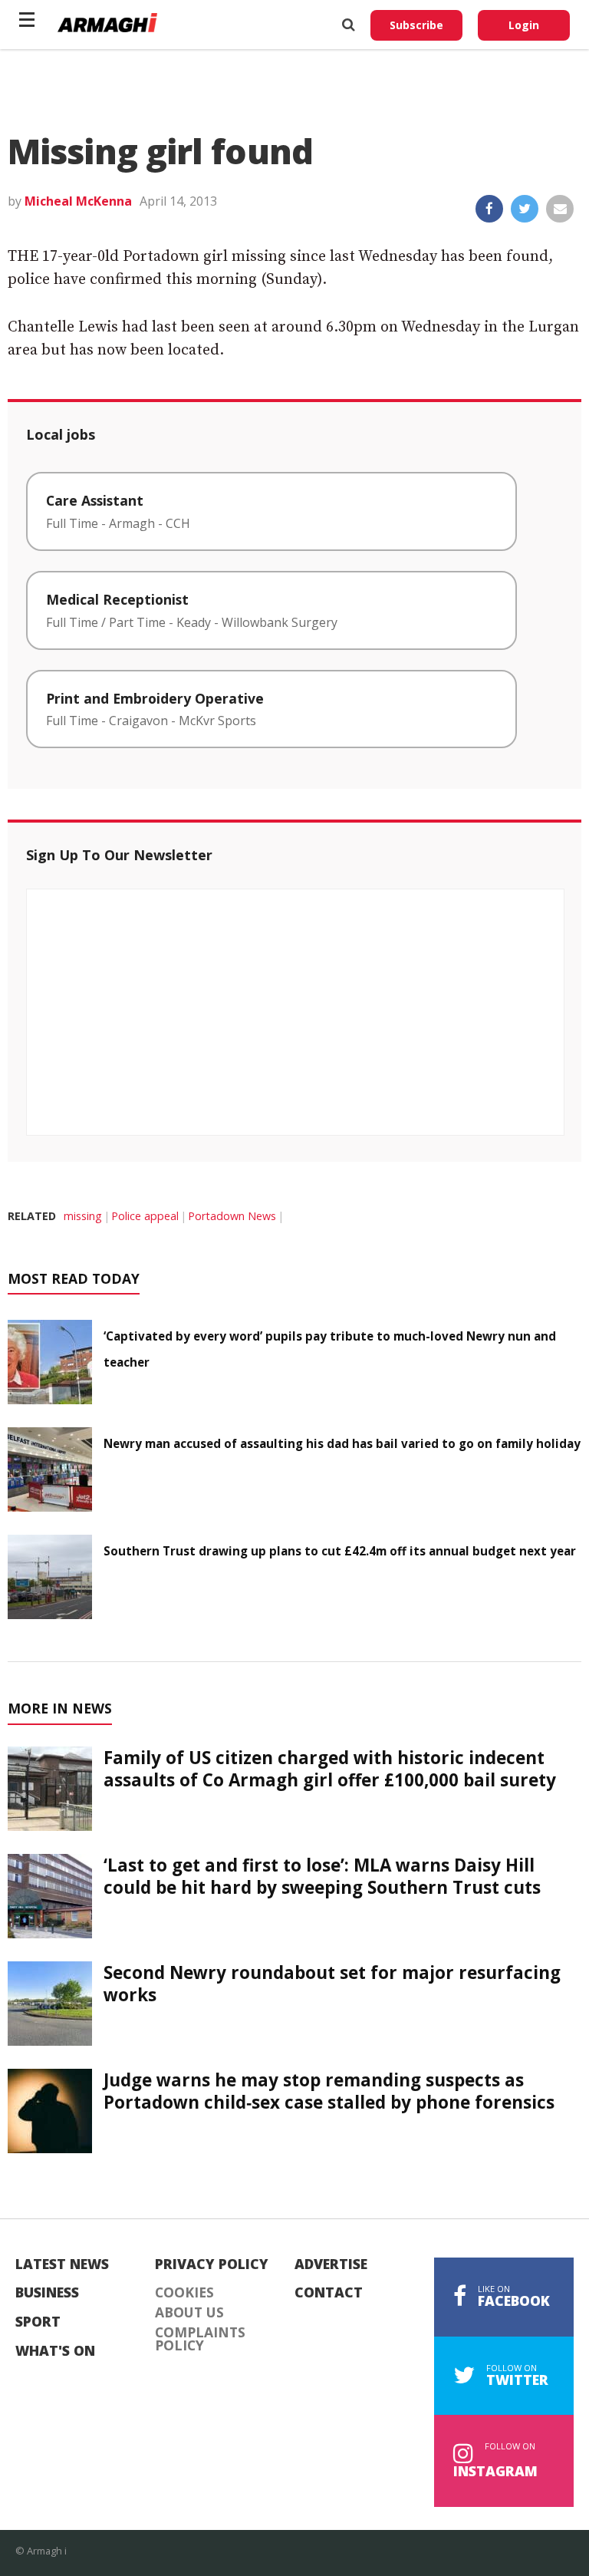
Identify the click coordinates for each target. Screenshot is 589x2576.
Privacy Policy (212, 2264)
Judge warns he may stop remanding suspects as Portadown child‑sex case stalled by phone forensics (329, 2091)
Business (47, 2293)
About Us (189, 2313)
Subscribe (416, 25)
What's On (55, 2351)
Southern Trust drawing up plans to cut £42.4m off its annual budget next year (340, 1551)
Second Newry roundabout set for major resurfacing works (332, 1984)
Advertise (331, 2264)
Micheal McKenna (78, 201)
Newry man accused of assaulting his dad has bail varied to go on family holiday (342, 1443)
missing (83, 1216)
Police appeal (145, 1216)
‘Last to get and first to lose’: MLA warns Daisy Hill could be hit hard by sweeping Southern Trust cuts (322, 1876)
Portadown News (232, 1216)
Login (524, 25)
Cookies (184, 2293)
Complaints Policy (200, 2339)
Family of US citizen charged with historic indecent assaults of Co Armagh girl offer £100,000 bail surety (330, 1769)
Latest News (62, 2264)
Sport (38, 2322)
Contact (329, 2293)
